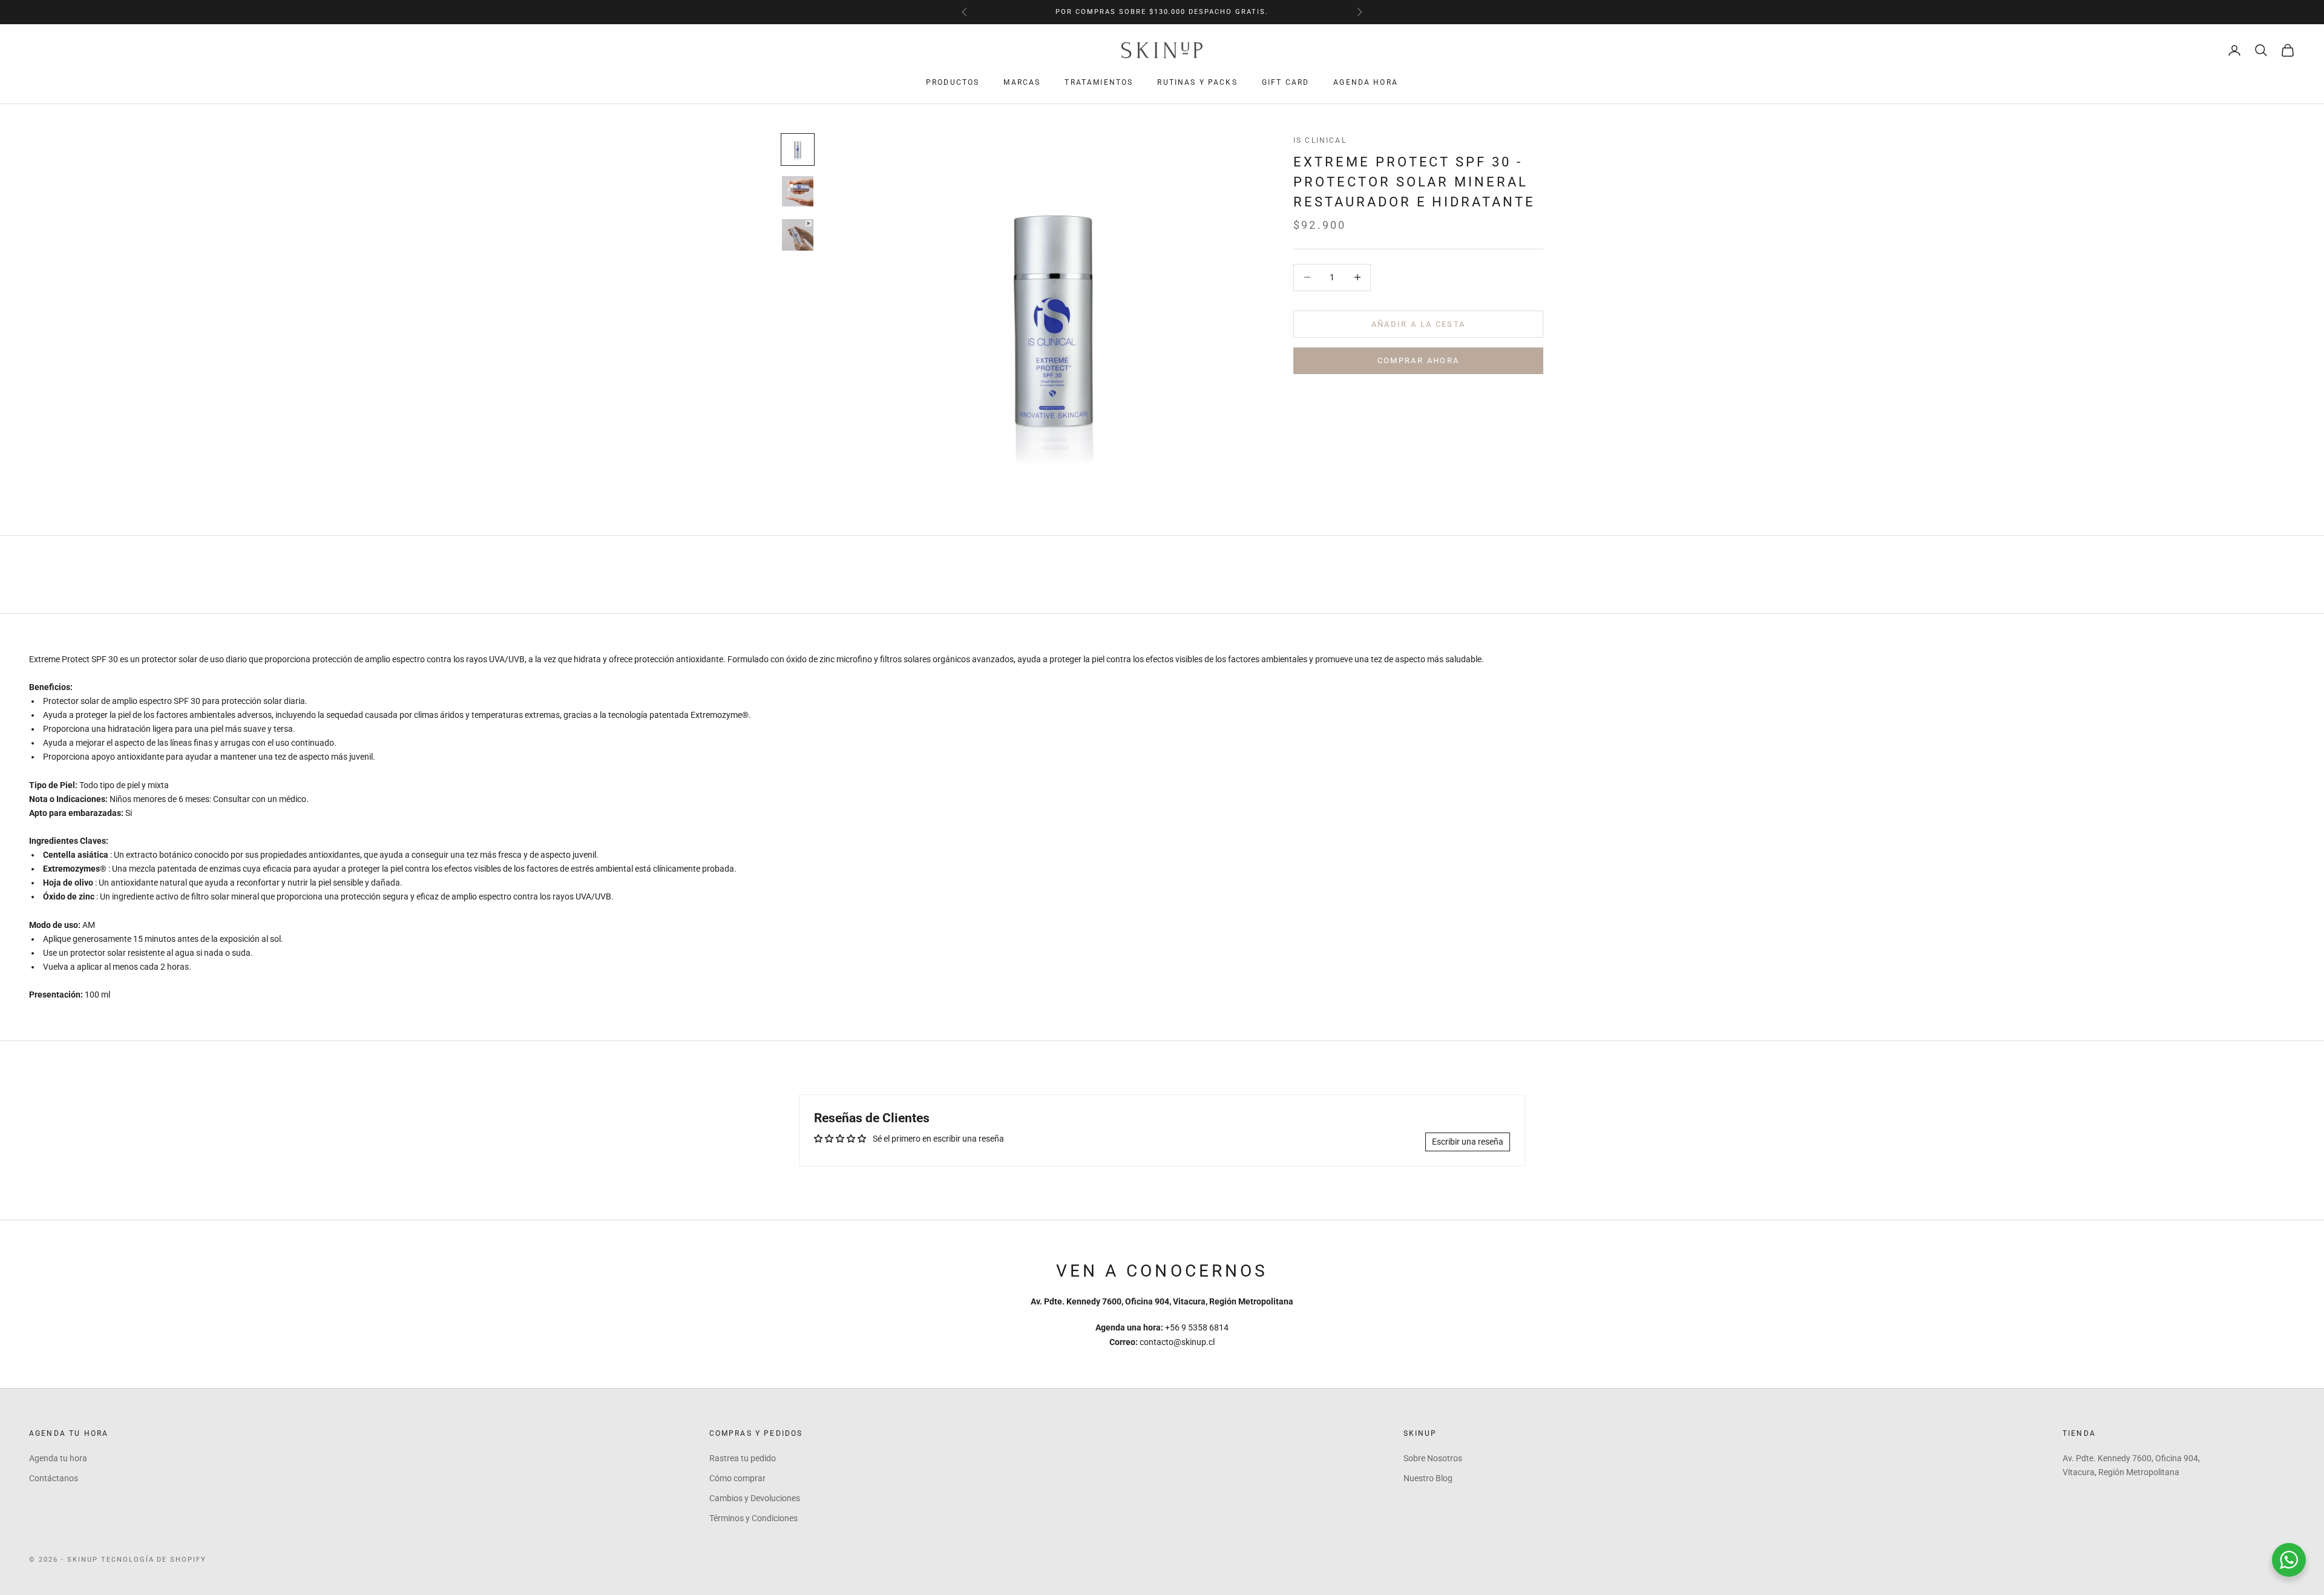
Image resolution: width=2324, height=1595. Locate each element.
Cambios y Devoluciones (755, 1498)
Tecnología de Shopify (154, 1560)
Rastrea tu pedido (743, 1458)
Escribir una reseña (1468, 1142)
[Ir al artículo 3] (798, 234)
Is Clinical (1320, 140)
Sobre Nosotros (1433, 1458)
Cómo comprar (737, 1478)
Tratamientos (1099, 82)
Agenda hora (1366, 82)
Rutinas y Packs (1197, 82)
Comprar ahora (1418, 360)
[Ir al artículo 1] (798, 150)
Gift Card (1285, 82)
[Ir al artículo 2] (798, 191)
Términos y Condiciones (753, 1518)
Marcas (1022, 82)
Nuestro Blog (1428, 1478)
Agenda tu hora (58, 1458)
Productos (953, 82)
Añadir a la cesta (1419, 324)
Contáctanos (54, 1478)
